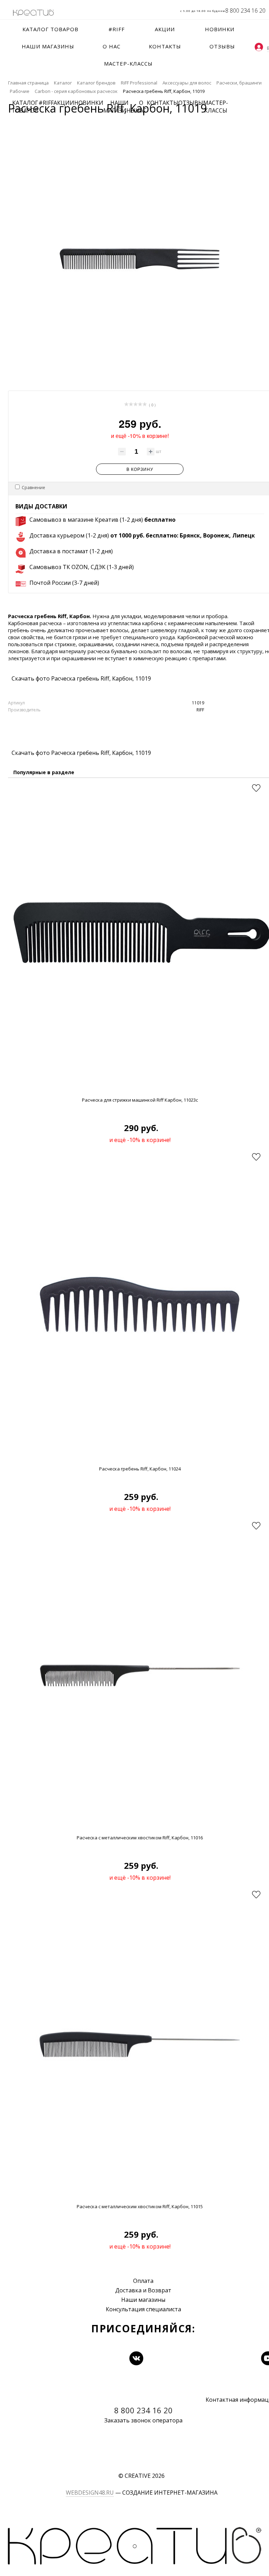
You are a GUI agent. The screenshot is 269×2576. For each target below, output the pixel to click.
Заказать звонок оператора (143, 2420)
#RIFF (46, 103)
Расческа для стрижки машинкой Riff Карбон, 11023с (140, 1100)
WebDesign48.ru (90, 2493)
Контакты (163, 103)
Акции (64, 103)
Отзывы (191, 103)
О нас (141, 107)
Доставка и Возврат (143, 2290)
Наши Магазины (119, 107)
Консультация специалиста (143, 2309)
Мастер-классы (216, 107)
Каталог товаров (25, 107)
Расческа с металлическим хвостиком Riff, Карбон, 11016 (140, 1838)
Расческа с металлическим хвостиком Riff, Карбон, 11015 (140, 2206)
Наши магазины (143, 2300)
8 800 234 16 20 (245, 11)
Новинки (89, 103)
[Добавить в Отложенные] (256, 788)
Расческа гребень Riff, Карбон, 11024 (140, 1469)
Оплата (143, 2281)
